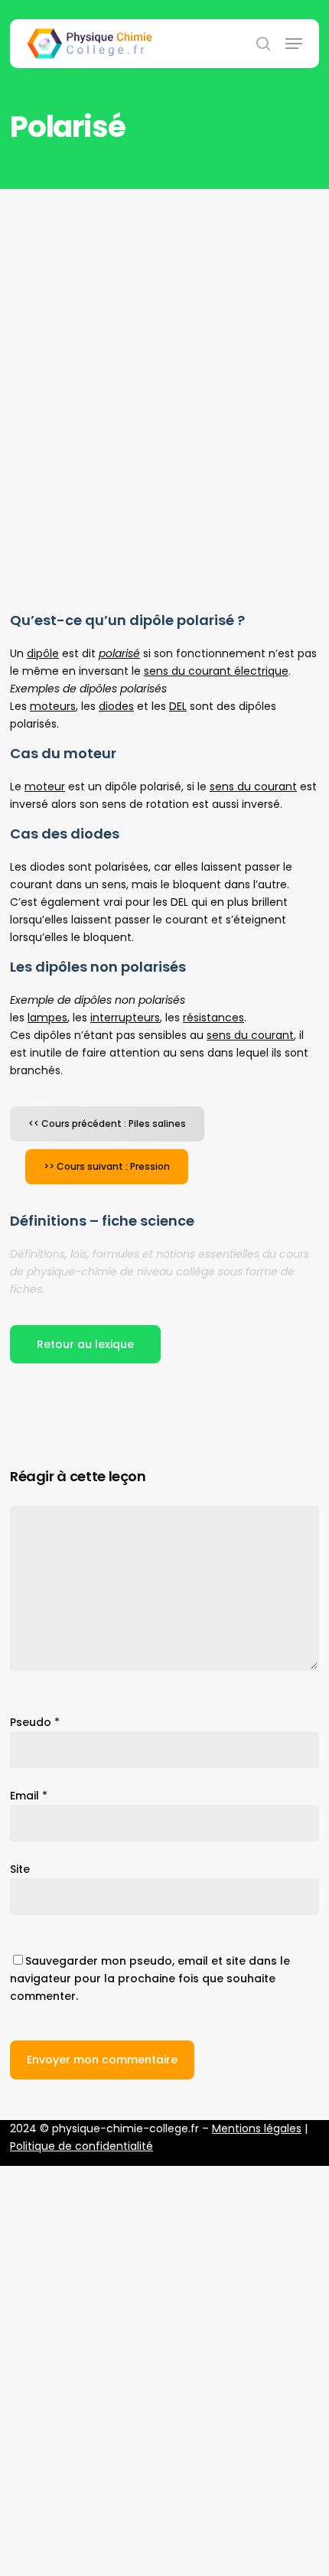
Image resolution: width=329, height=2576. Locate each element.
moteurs (53, 706)
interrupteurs (125, 1018)
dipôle (43, 653)
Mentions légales (257, 2128)
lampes (47, 1018)
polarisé (119, 653)
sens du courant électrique (216, 671)
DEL (178, 706)
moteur (45, 786)
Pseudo (35, 1722)
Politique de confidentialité (81, 2146)
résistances (213, 1018)
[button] (294, 44)
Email (29, 1796)
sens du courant (253, 786)
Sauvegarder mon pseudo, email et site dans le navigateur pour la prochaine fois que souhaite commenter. (150, 1978)
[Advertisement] (164, 361)
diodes (116, 706)
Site (20, 1869)
